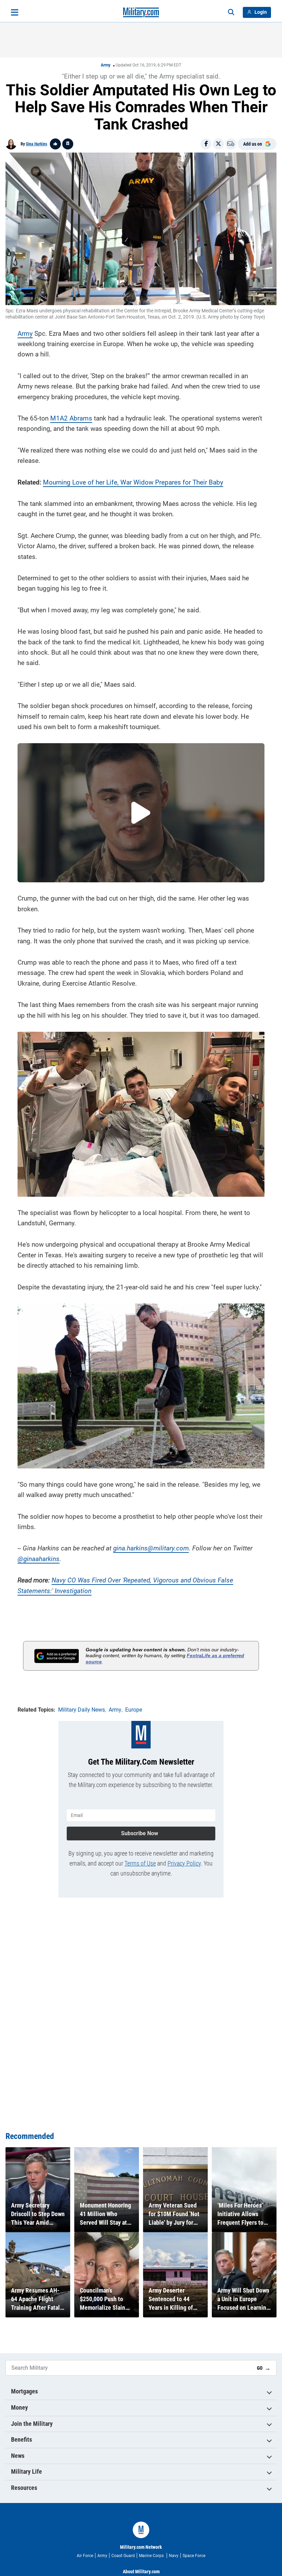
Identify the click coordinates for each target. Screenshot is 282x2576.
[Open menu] (15, 12)
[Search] (231, 12)
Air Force (85, 2556)
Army (106, 65)
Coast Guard (123, 2556)
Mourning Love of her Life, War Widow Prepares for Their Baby (133, 482)
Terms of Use (140, 1863)
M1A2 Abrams (71, 418)
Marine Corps (152, 2556)
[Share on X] (218, 144)
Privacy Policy (184, 1863)
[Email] (231, 144)
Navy (174, 2556)
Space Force (194, 2556)
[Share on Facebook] (206, 144)
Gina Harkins (36, 144)
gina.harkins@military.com (151, 1548)
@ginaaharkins (39, 1559)
